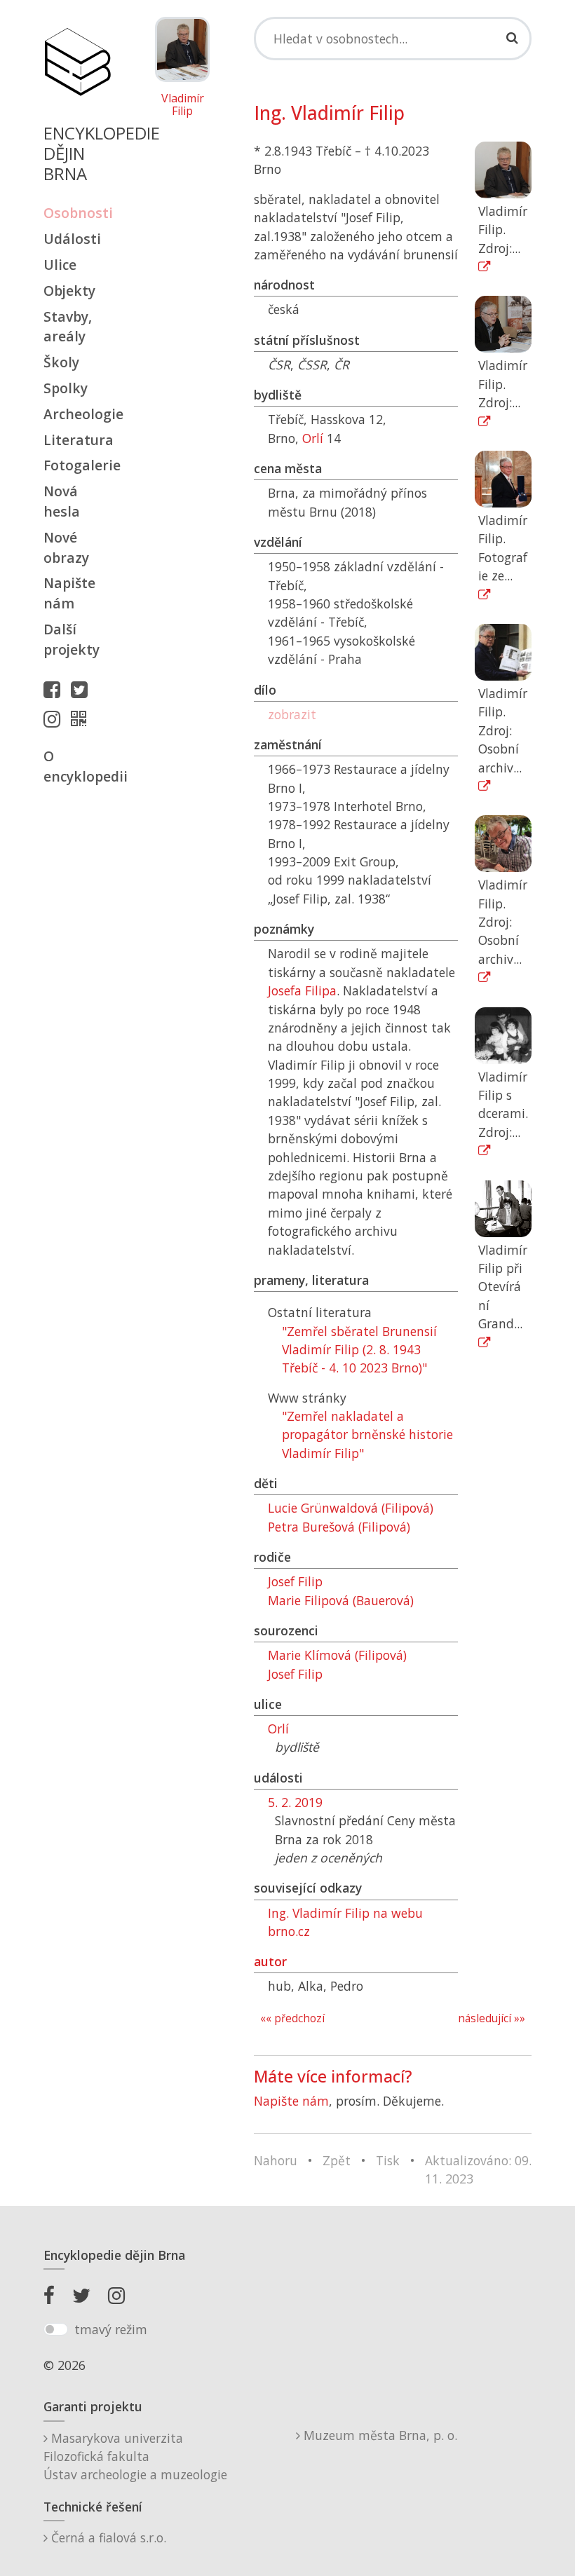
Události (72, 239)
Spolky (66, 388)
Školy (61, 362)
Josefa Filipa (302, 990)
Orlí (313, 438)
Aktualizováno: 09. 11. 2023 (478, 2169)
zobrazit (292, 714)
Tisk (388, 2160)
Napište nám (69, 593)
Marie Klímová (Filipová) (337, 1655)
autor (270, 1961)
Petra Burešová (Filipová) (339, 1527)
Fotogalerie (77, 465)
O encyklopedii (77, 766)
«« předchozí (292, 2018)
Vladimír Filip (183, 105)
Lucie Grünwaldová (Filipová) (351, 1508)
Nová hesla (62, 501)
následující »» (492, 2018)
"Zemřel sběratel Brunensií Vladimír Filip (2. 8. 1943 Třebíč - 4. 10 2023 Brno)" (359, 1350)
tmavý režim (111, 2329)
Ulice (60, 265)
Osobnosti (77, 213)
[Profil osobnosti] (82, 718)
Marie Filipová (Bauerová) (341, 1600)
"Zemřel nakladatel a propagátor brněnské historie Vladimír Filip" (367, 1434)
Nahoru (276, 2160)
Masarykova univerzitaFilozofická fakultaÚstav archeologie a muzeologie (135, 2456)
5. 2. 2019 (295, 1802)
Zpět (337, 2160)
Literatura (77, 440)
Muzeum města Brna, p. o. (379, 2435)
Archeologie (77, 414)
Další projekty (72, 639)
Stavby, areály (68, 327)
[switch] (56, 2329)
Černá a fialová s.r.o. (107, 2537)
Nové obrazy (66, 547)
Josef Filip (295, 1581)
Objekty (69, 291)
